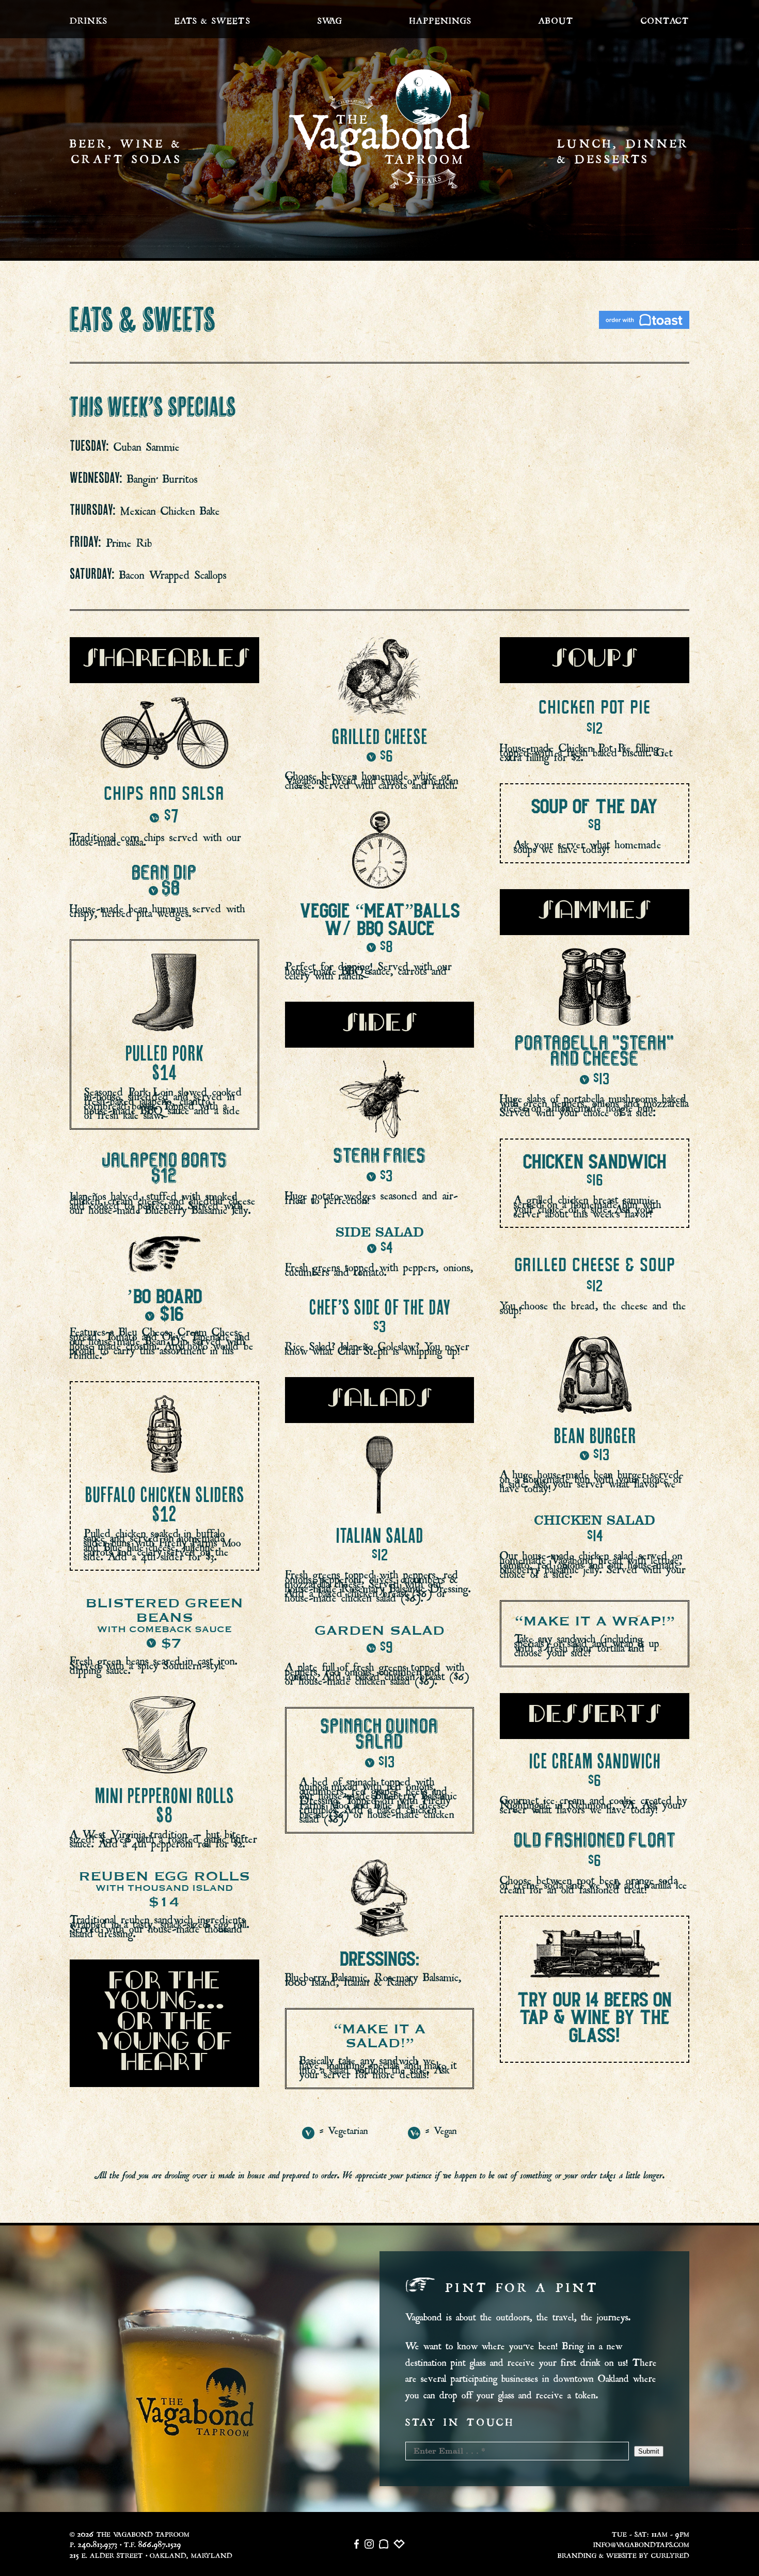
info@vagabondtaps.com (641, 2544)
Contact (665, 19)
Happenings (440, 19)
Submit (649, 2451)
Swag (330, 19)
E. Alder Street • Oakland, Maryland (151, 2554)
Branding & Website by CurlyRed (623, 2554)
